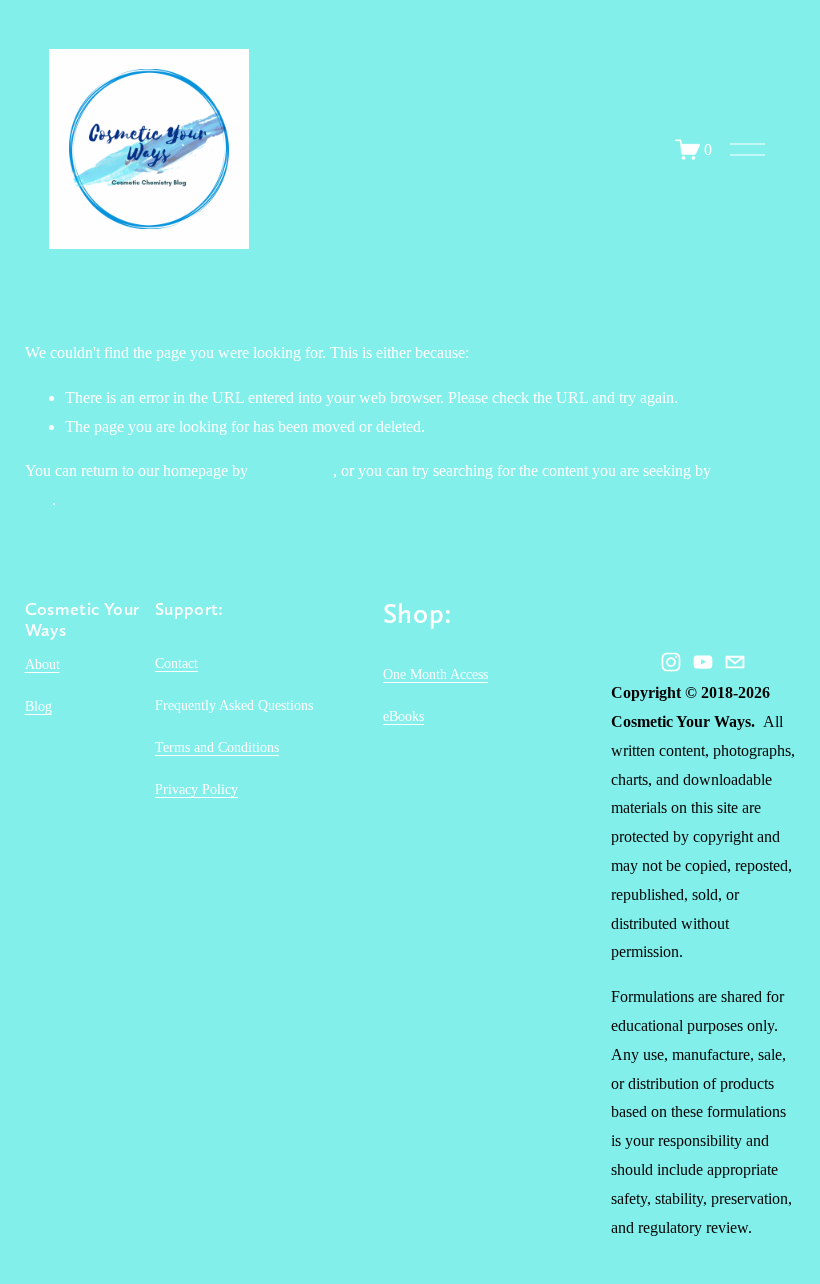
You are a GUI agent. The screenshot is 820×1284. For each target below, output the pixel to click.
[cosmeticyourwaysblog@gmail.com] (735, 662)
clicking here (292, 470)
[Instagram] (671, 662)
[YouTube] (703, 662)
